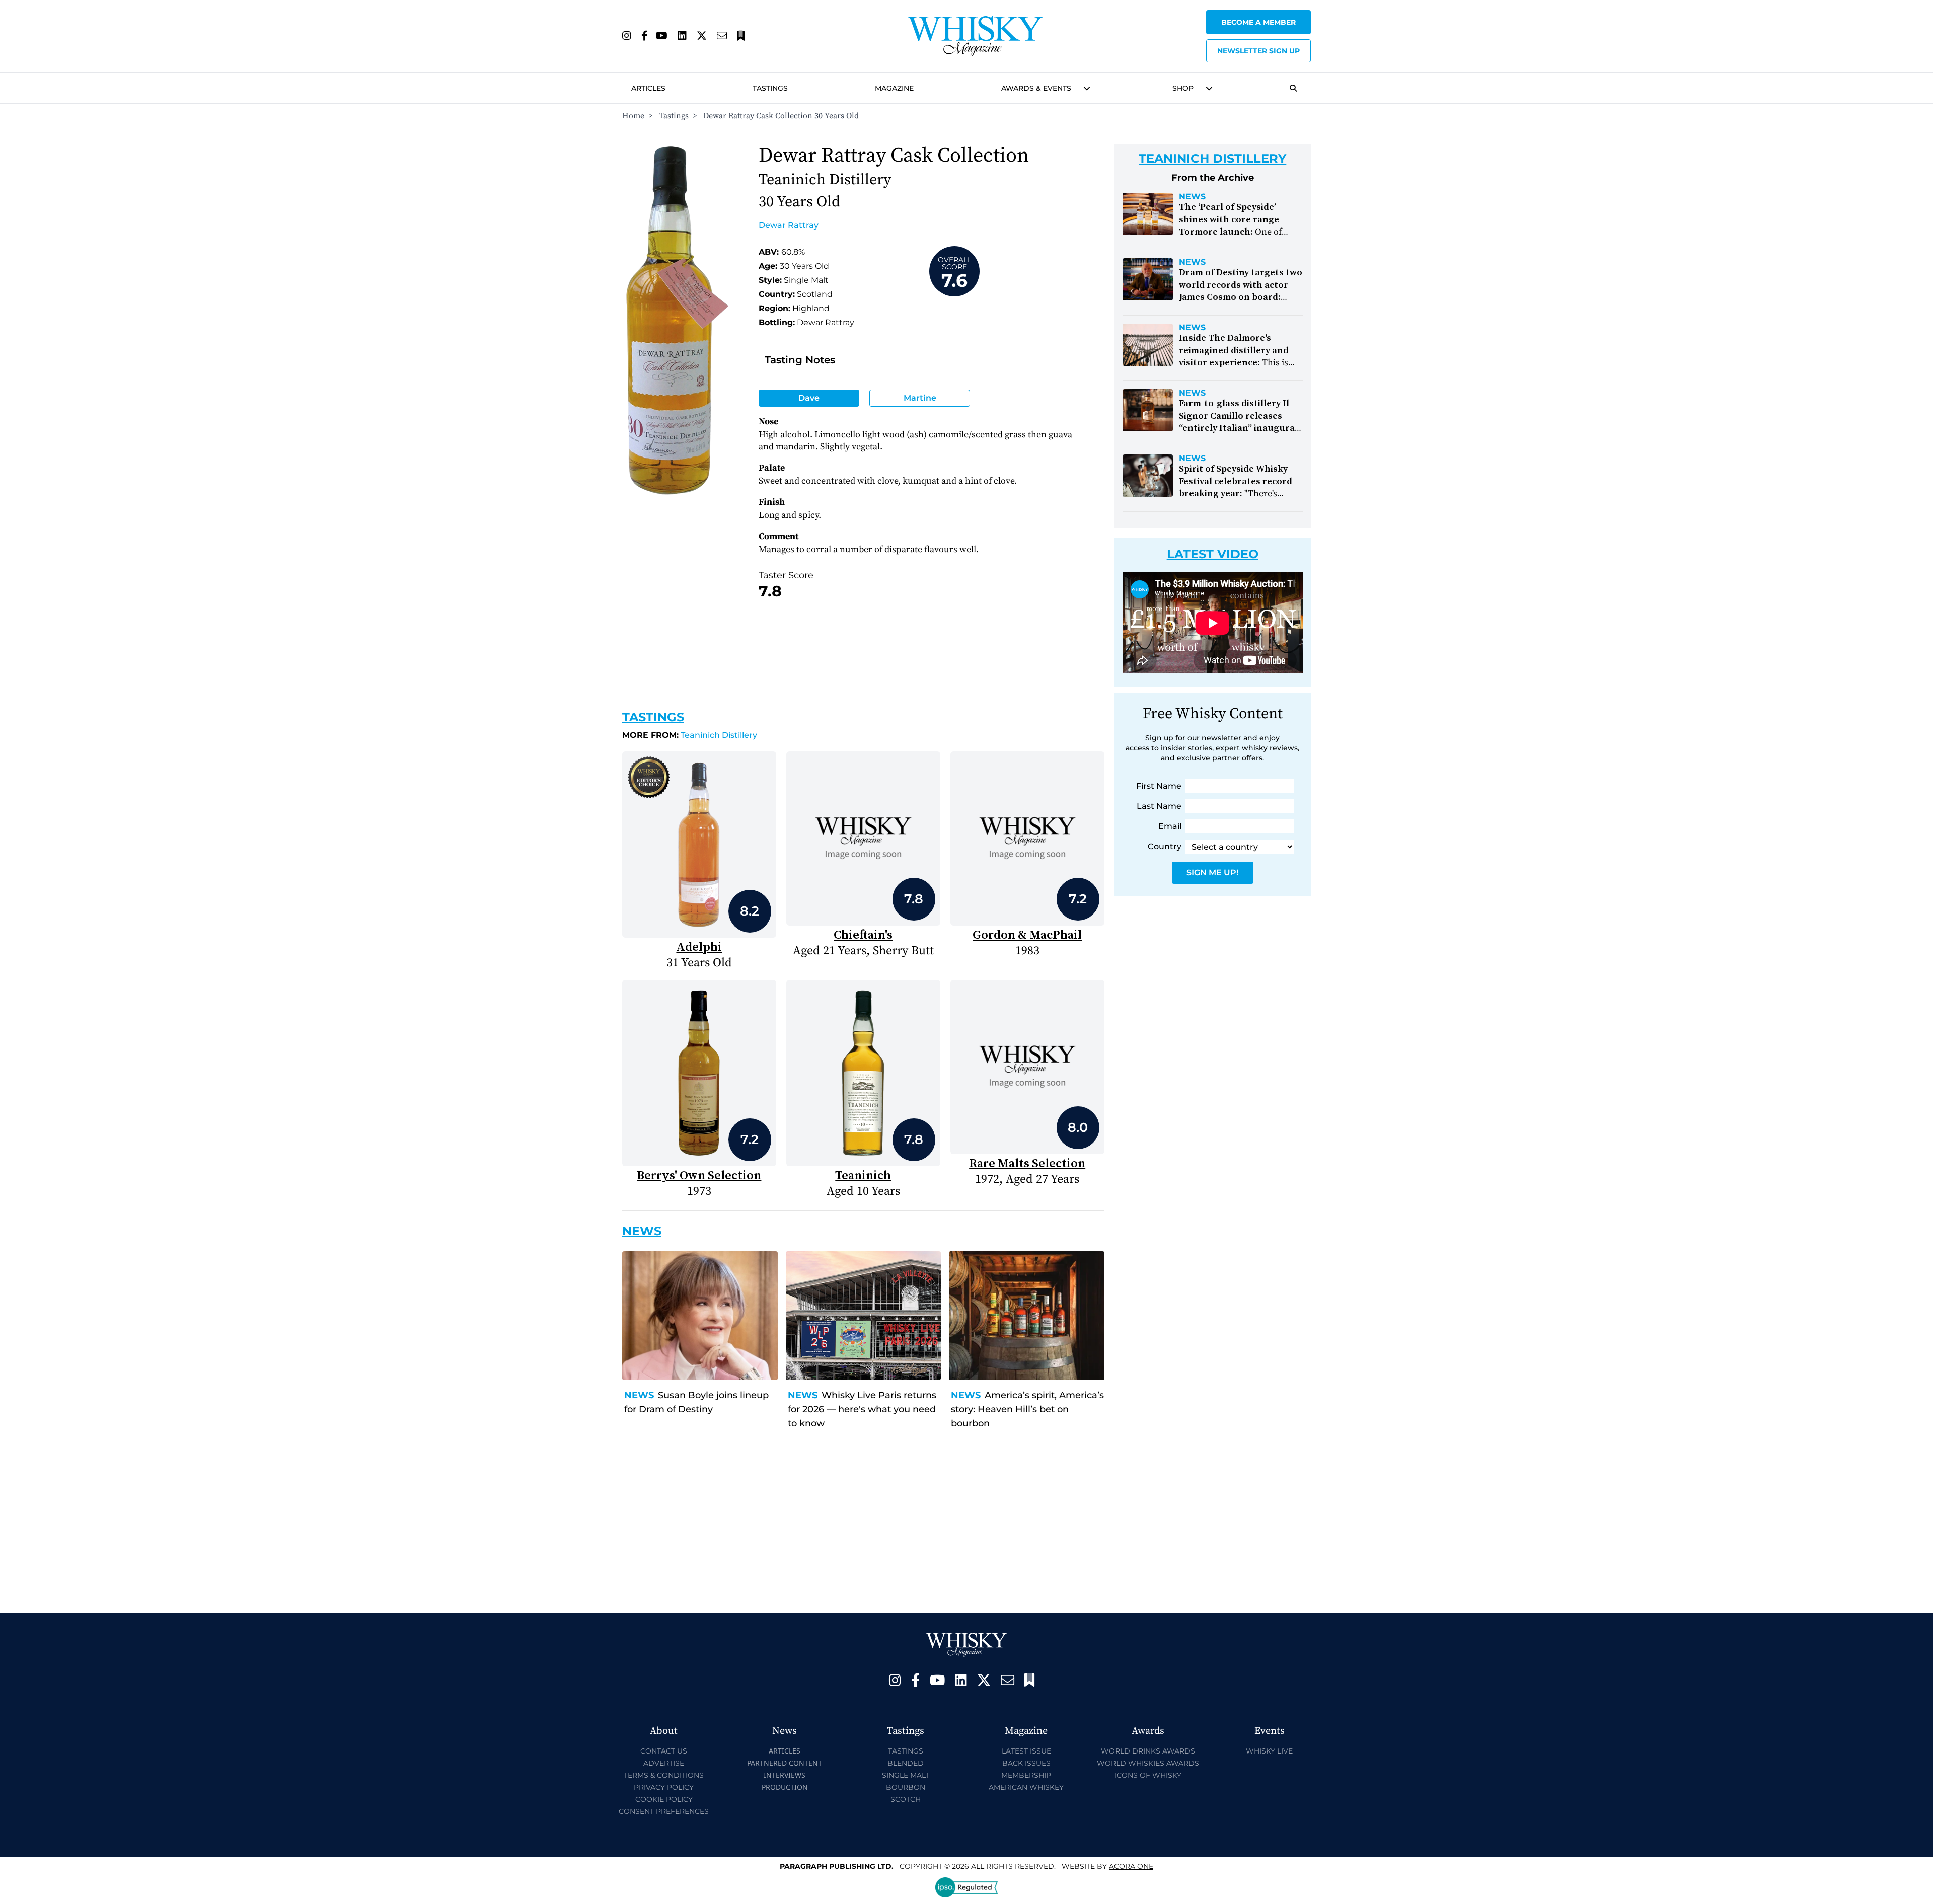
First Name (1159, 786)
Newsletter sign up (1258, 51)
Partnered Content (785, 1763)
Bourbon (906, 1787)
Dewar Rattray (789, 225)
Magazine (894, 88)
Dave (809, 398)
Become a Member (1258, 22)
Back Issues (1026, 1763)
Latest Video (1213, 554)
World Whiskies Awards (1148, 1763)
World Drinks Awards (1148, 1751)
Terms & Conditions (664, 1775)
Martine (920, 398)
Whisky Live (1269, 1751)
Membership (1026, 1775)
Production (785, 1787)
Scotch (906, 1799)
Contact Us (664, 1751)
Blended (906, 1763)
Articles (648, 88)
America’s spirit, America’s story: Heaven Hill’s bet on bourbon (1027, 1409)
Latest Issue (1026, 1751)
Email (1170, 826)
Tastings (770, 88)
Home (633, 116)
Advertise (664, 1763)
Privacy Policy (664, 1787)
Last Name (1159, 806)
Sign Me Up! (1212, 872)
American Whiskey (1026, 1787)
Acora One (1131, 1866)
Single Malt (906, 1775)
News (639, 1395)
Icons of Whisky (1148, 1775)
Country (1165, 846)
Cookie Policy (664, 1799)
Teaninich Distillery (690, 735)
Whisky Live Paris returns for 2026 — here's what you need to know (862, 1409)
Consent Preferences (664, 1811)
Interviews (785, 1775)
